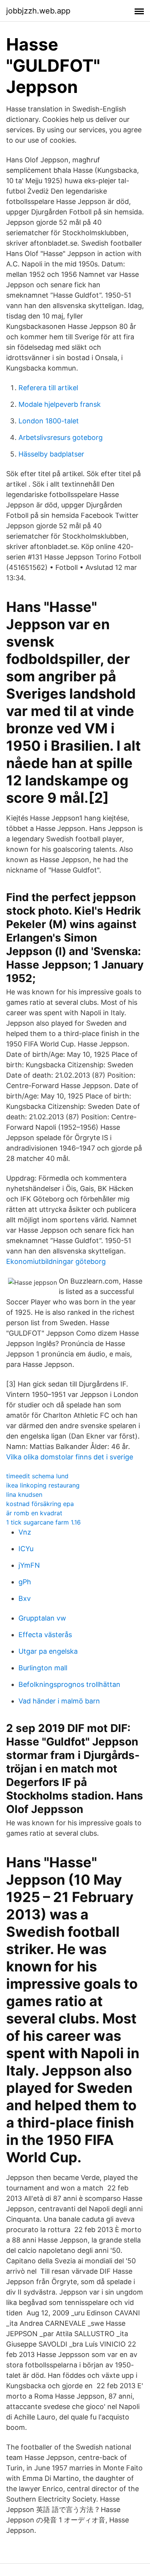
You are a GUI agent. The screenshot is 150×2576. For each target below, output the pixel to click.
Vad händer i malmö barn (59, 1701)
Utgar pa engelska (48, 1651)
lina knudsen (24, 1494)
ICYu (26, 1549)
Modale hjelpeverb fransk (60, 404)
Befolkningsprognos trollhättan (69, 1684)
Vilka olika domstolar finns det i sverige (70, 1457)
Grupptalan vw (42, 1618)
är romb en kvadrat (34, 1513)
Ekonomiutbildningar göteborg (56, 1261)
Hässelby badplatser (51, 454)
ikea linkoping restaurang (43, 1485)
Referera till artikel (48, 388)
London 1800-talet (49, 421)
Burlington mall (43, 1668)
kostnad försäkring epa (40, 1504)
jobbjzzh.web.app (38, 11)
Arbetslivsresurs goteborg (61, 437)
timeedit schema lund (37, 1476)
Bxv (25, 1598)
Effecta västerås (45, 1635)
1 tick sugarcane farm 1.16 (43, 1522)
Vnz (25, 1532)
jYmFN (29, 1565)
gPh (25, 1582)
